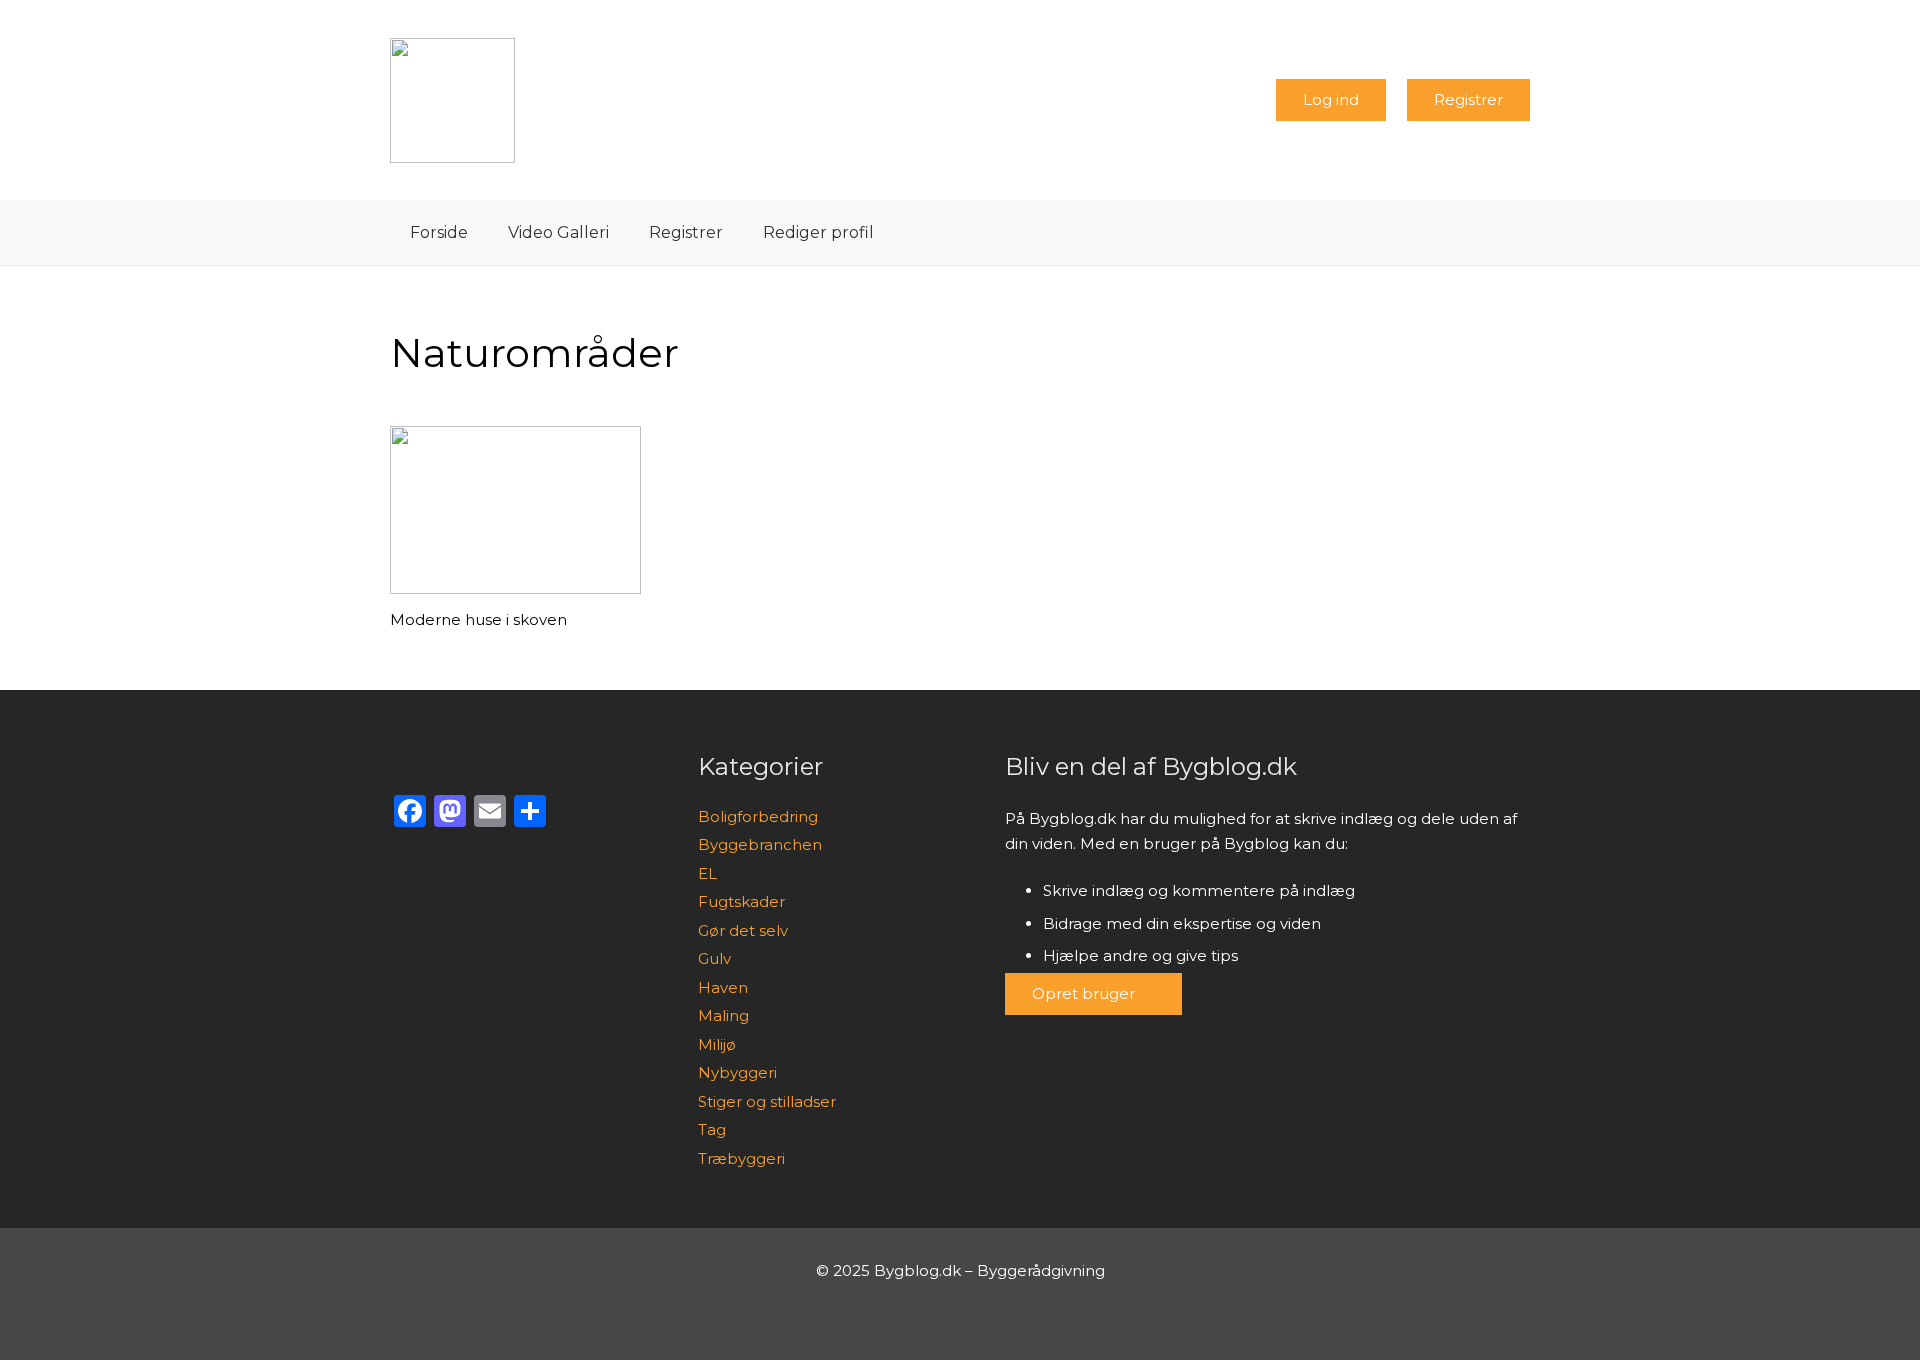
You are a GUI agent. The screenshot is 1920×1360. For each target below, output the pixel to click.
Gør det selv (743, 930)
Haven (723, 987)
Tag (712, 1129)
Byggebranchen (760, 844)
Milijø (717, 1044)
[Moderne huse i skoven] (515, 510)
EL (707, 873)
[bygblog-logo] (452, 100)
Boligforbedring (758, 816)
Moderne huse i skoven (478, 619)
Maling (723, 1015)
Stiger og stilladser (767, 1101)
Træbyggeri (741, 1158)
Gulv (714, 958)
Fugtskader (741, 901)
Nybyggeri (737, 1072)
